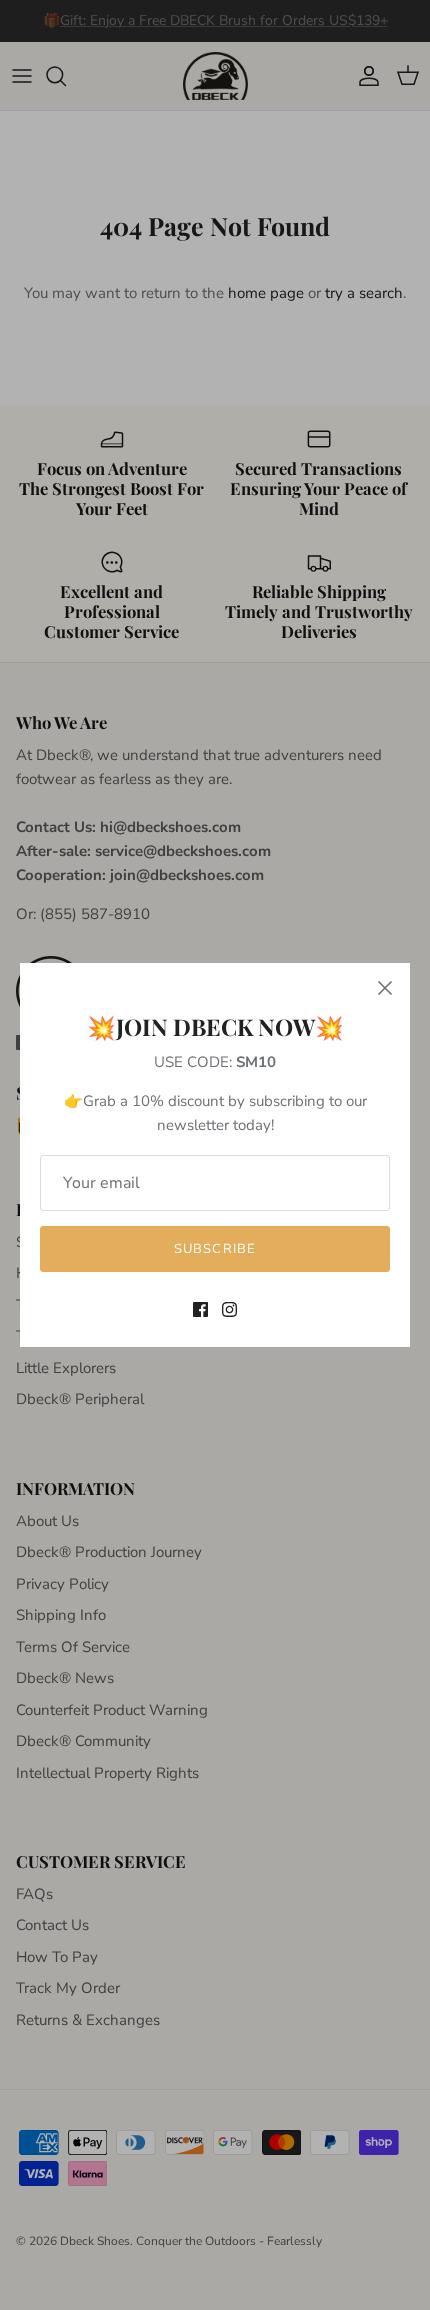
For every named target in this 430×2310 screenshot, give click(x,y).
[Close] (385, 988)
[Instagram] (229, 1309)
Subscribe (214, 1249)
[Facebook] (200, 1309)
